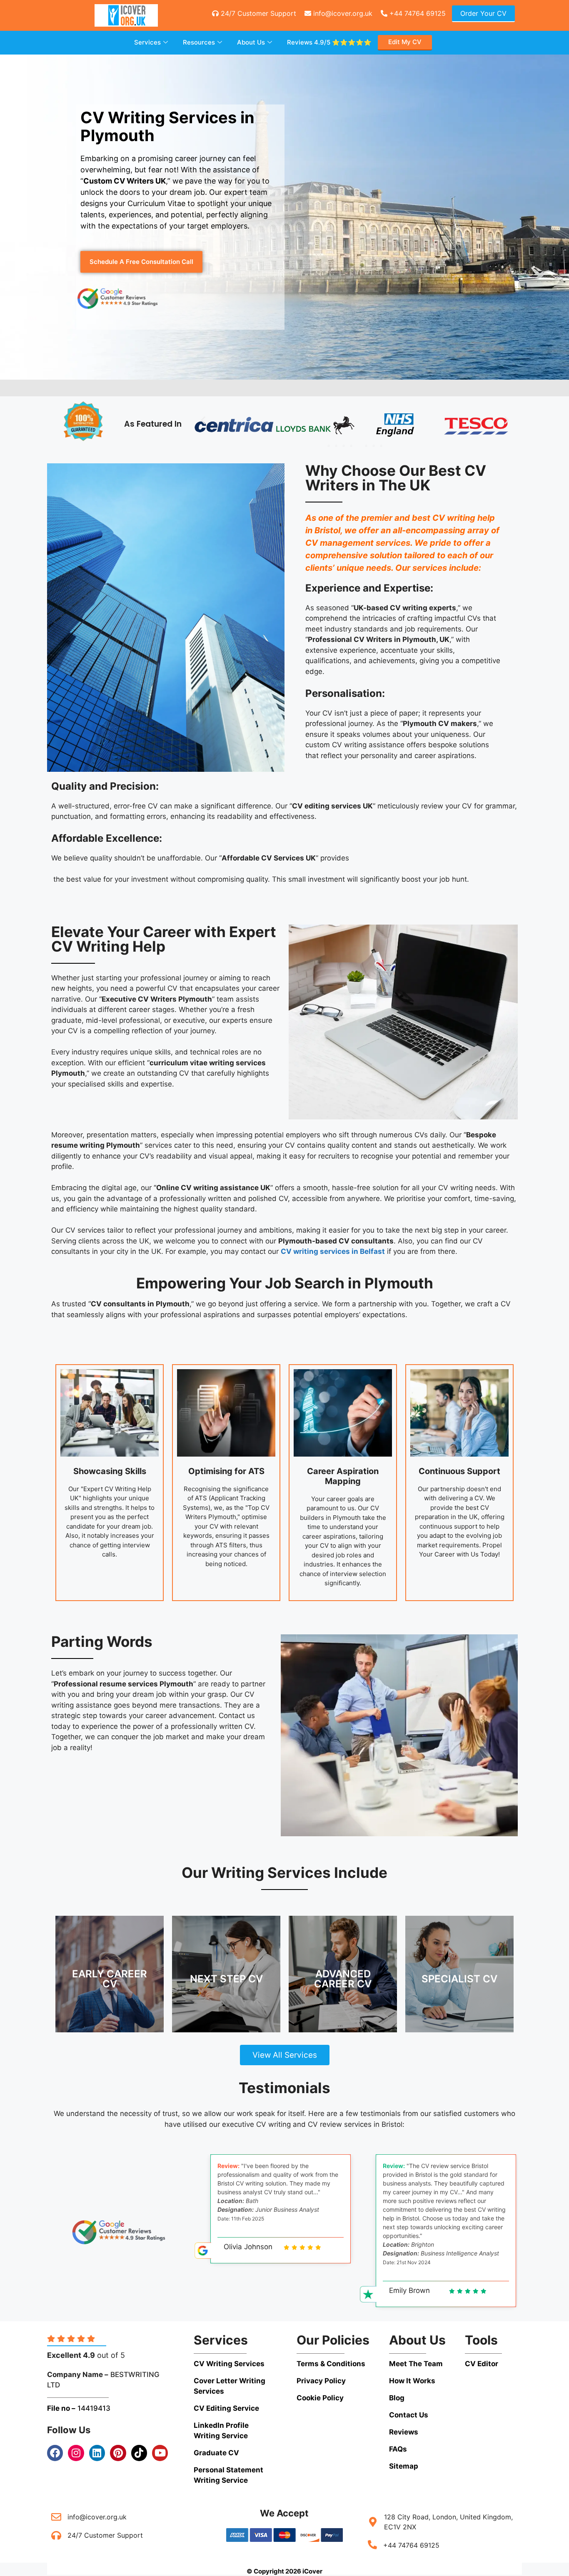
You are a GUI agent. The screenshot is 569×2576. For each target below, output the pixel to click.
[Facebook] (55, 2453)
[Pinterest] (118, 2453)
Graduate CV (216, 2453)
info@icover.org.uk (342, 13)
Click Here (110, 1984)
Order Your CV (483, 13)
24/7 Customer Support (257, 13)
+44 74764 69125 (417, 13)
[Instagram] (76, 2453)
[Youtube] (160, 2453)
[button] (203, 420)
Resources (199, 42)
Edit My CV (405, 42)
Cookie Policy (320, 2398)
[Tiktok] (139, 2453)
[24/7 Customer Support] (56, 2535)
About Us (251, 42)
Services (147, 42)
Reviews (329, 42)
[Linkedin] (97, 2453)
